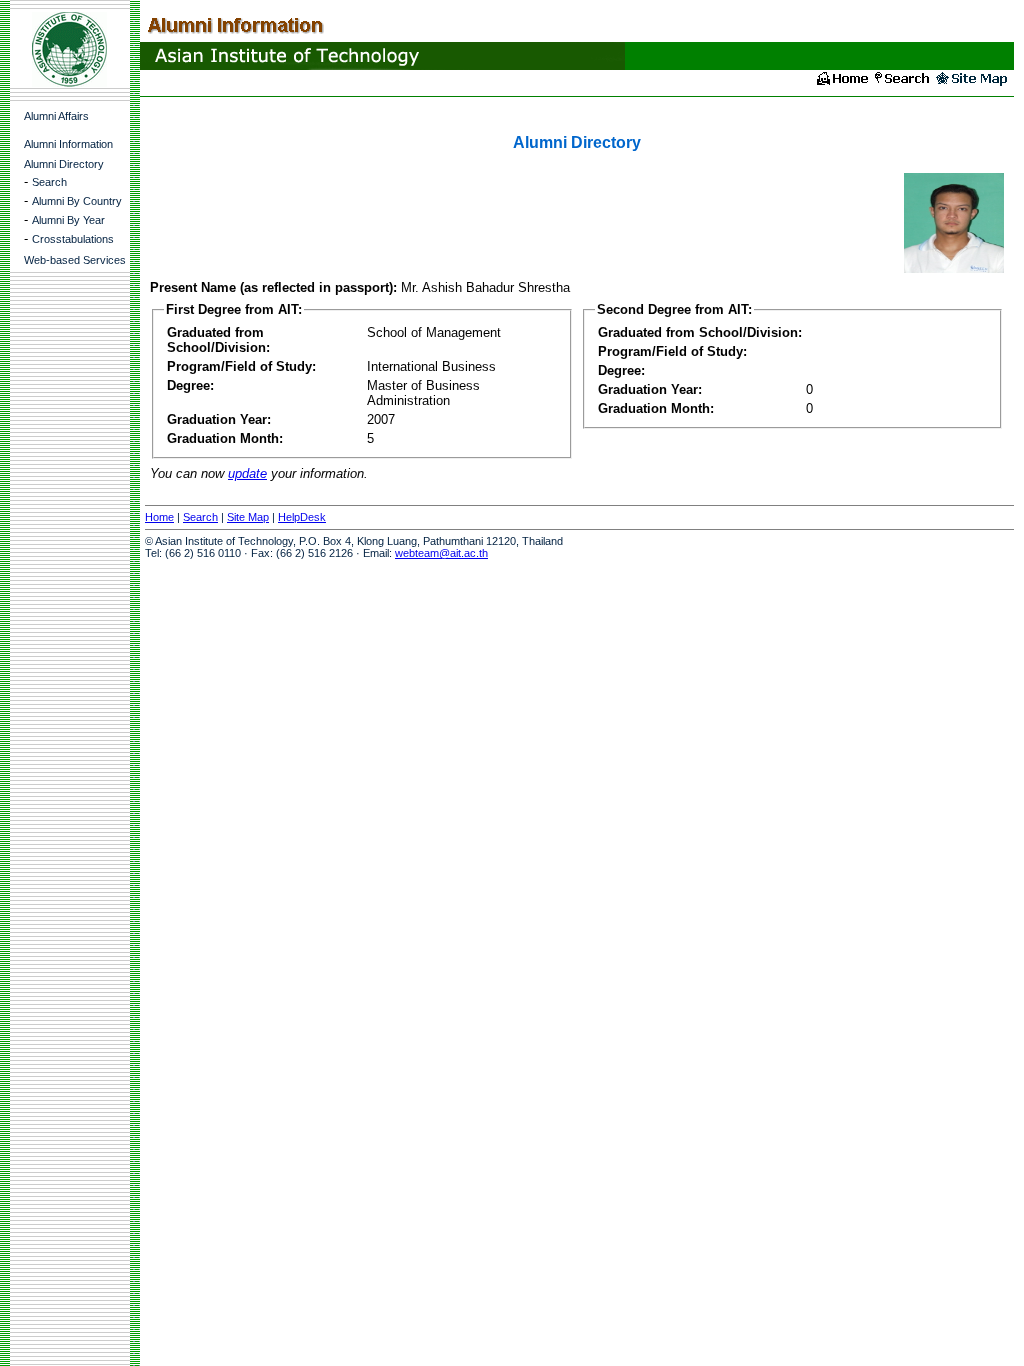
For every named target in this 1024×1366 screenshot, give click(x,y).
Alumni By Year (68, 220)
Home (159, 517)
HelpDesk (302, 517)
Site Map (248, 517)
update (247, 473)
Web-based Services (75, 260)
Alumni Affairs (56, 116)
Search (49, 182)
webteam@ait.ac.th (441, 553)
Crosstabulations (73, 239)
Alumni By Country (77, 201)
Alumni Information (68, 144)
